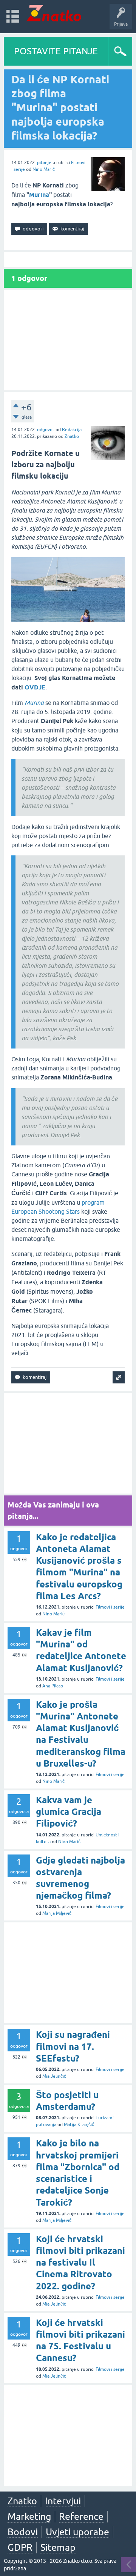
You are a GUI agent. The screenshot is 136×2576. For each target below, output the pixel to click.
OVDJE (35, 687)
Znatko (72, 436)
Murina (39, 195)
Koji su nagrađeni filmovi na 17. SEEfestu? (73, 2046)
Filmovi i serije (110, 1607)
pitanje (44, 163)
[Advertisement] (68, 340)
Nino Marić (44, 169)
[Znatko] (54, 13)
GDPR (20, 2547)
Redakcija (72, 430)
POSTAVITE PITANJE (56, 51)
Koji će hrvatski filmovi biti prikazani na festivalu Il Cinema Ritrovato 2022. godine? (80, 2263)
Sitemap (58, 2547)
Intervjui (63, 2501)
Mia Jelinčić (54, 2076)
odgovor (46, 430)
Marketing (29, 2516)
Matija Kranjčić (79, 2125)
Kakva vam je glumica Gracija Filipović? (69, 1812)
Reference (81, 2516)
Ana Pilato (53, 1686)
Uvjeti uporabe (77, 2532)
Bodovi (23, 2532)
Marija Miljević (57, 1913)
